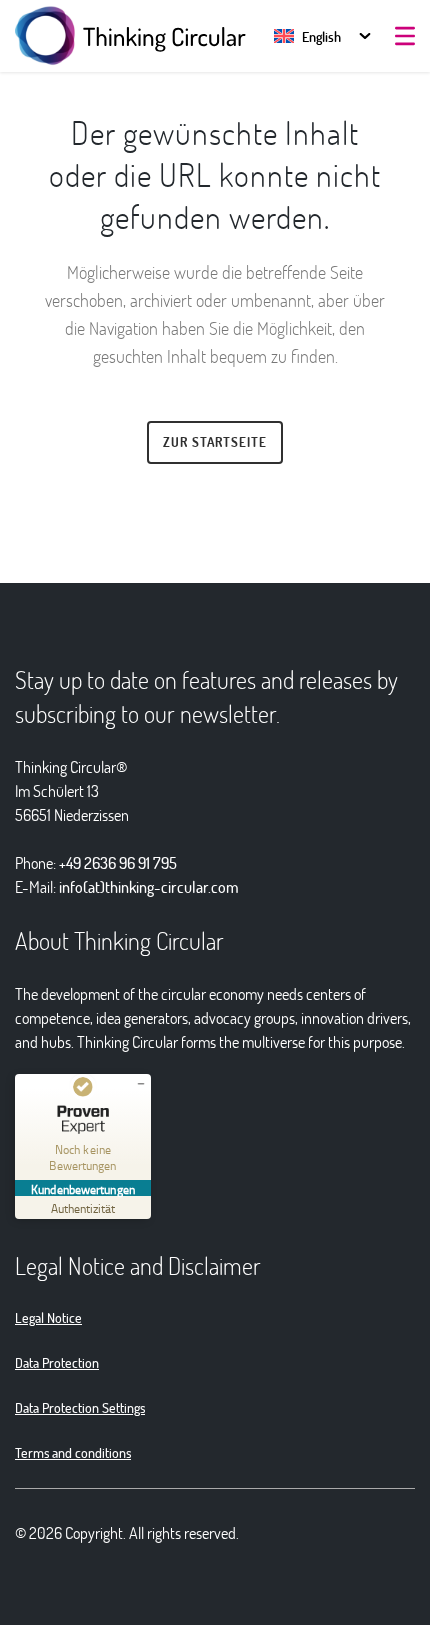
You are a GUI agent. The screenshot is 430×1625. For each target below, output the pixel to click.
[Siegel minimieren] (141, 1084)
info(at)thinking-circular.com (149, 886)
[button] (307, 36)
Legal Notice (48, 1317)
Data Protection (57, 1362)
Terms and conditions (73, 1452)
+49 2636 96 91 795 (118, 862)
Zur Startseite (215, 442)
